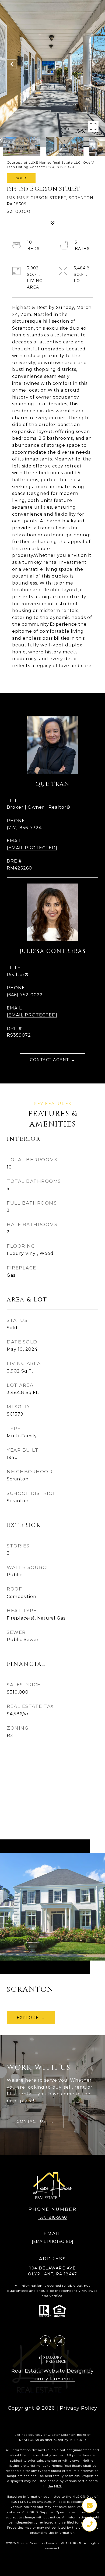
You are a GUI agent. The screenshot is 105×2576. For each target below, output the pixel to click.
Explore (28, 2018)
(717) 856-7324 (24, 828)
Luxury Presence (53, 2379)
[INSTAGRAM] (60, 2341)
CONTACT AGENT (49, 1060)
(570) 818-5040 (52, 2217)
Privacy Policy (78, 2408)
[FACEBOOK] (45, 2341)
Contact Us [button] (32, 2121)
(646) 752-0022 (25, 995)
